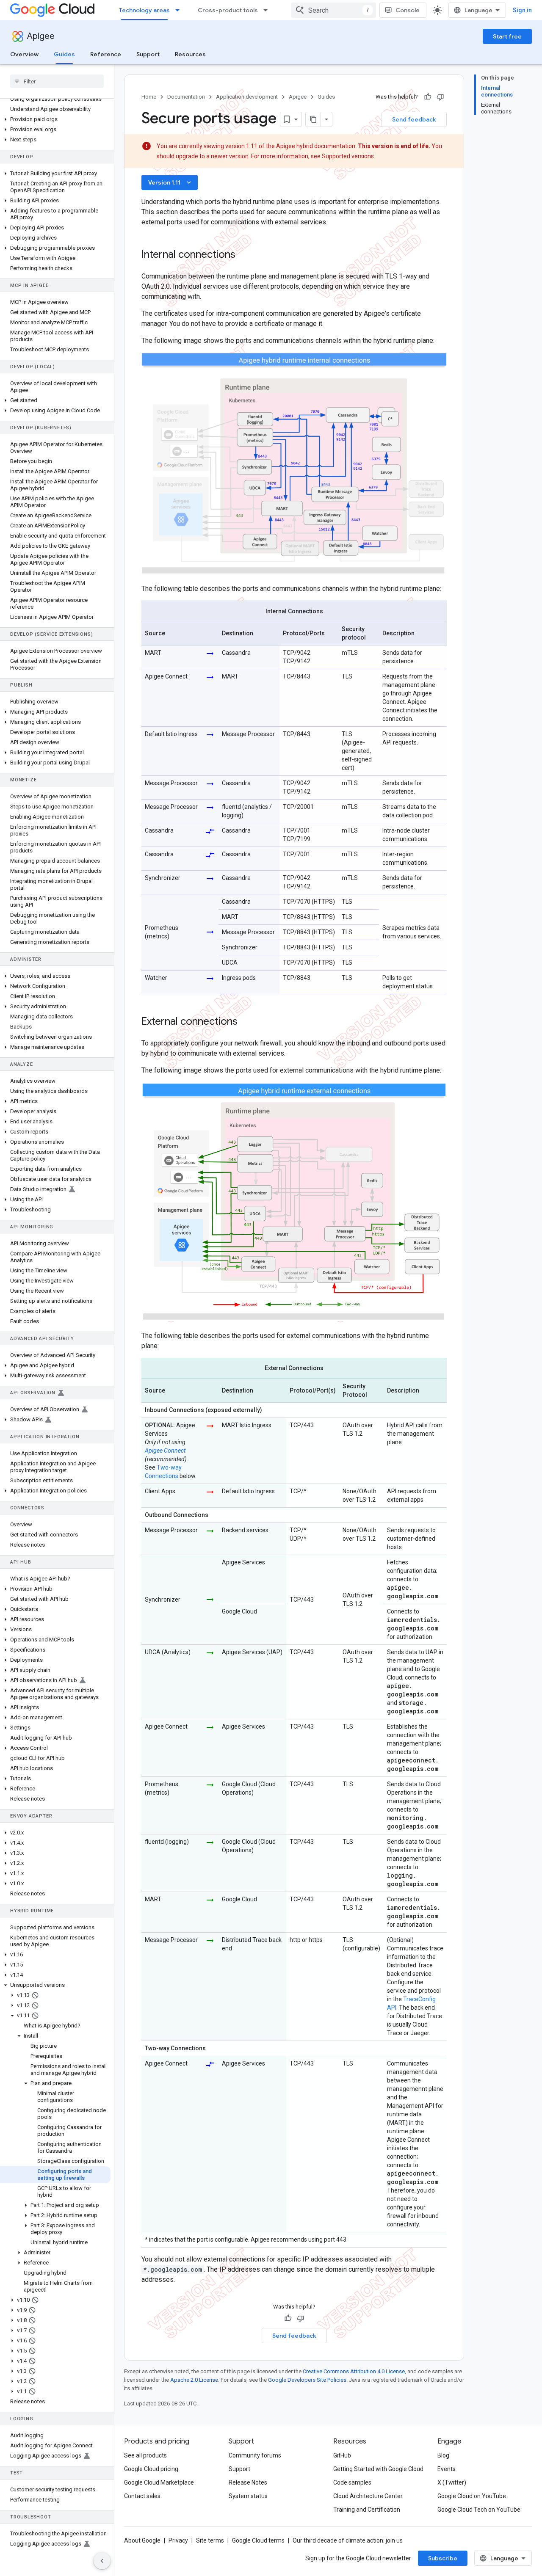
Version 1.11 (170, 182)
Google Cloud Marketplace (159, 2482)
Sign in (522, 10)
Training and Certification (367, 2510)
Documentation (186, 97)
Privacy (178, 2540)
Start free (507, 36)
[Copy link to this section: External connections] (246, 1022)
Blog (443, 2455)
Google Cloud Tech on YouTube (479, 2510)
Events (447, 2469)
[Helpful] (428, 97)
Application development (247, 97)
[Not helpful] (440, 97)
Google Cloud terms (258, 2540)
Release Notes (248, 2482)
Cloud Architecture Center (368, 2496)
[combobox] (334, 10)
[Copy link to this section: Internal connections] (244, 255)
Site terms (210, 2540)
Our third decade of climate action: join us (348, 2540)
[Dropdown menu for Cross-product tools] (268, 10)
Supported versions (348, 156)
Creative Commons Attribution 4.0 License (354, 2371)
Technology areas (144, 10)
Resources (190, 54)
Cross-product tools (228, 10)
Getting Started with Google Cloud (378, 2469)
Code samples (352, 2482)
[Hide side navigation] (102, 2561)
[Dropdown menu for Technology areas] (180, 10)
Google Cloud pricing (151, 2469)
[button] (55, 119)
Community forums (255, 2455)
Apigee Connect (165, 1451)
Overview (24, 54)
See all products (145, 2455)
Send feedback (414, 119)
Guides (64, 54)
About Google (142, 2540)
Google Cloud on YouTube (472, 2496)
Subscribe (443, 2558)
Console (408, 10)
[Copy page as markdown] (313, 119)
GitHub (342, 2455)
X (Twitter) (452, 2482)
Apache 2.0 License (194, 2380)
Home (149, 97)
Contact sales (142, 2496)
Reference (106, 54)
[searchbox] (57, 81)
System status (248, 2496)
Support (148, 54)
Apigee (41, 36)
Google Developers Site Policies (307, 2380)
